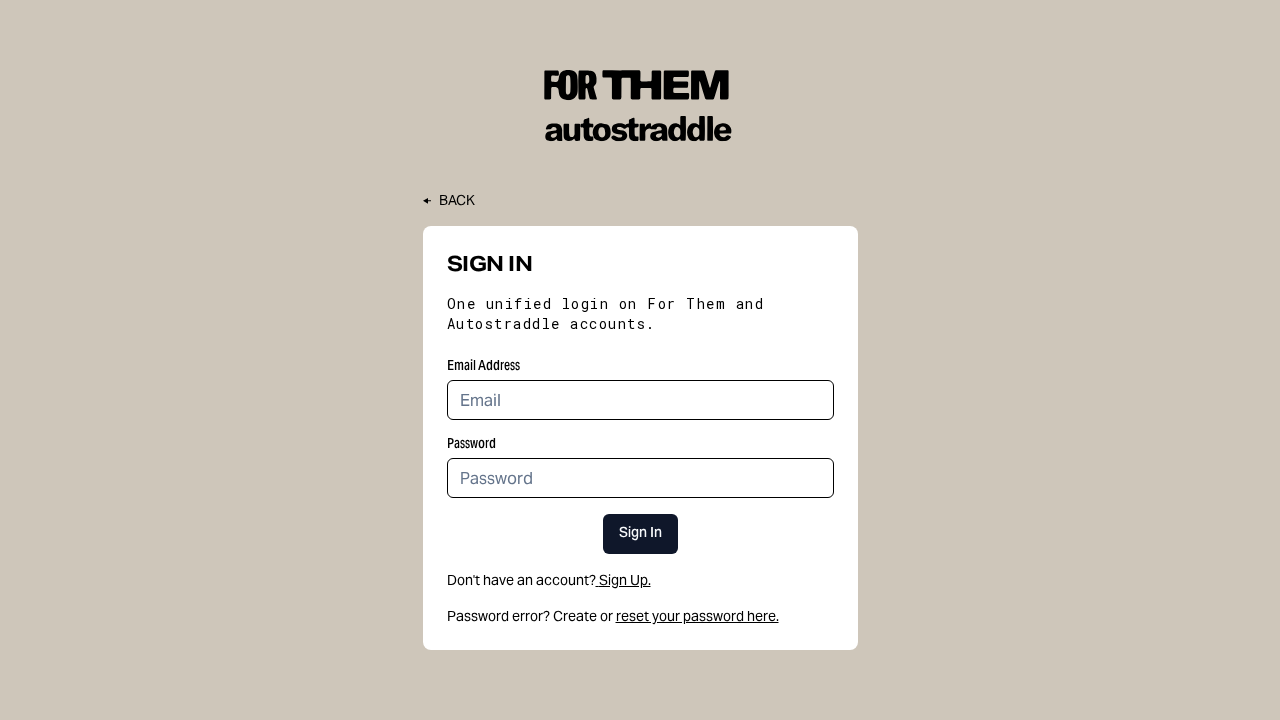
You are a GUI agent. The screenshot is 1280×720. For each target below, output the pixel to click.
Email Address (483, 365)
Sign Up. (625, 580)
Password (471, 443)
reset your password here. (697, 616)
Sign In (640, 534)
